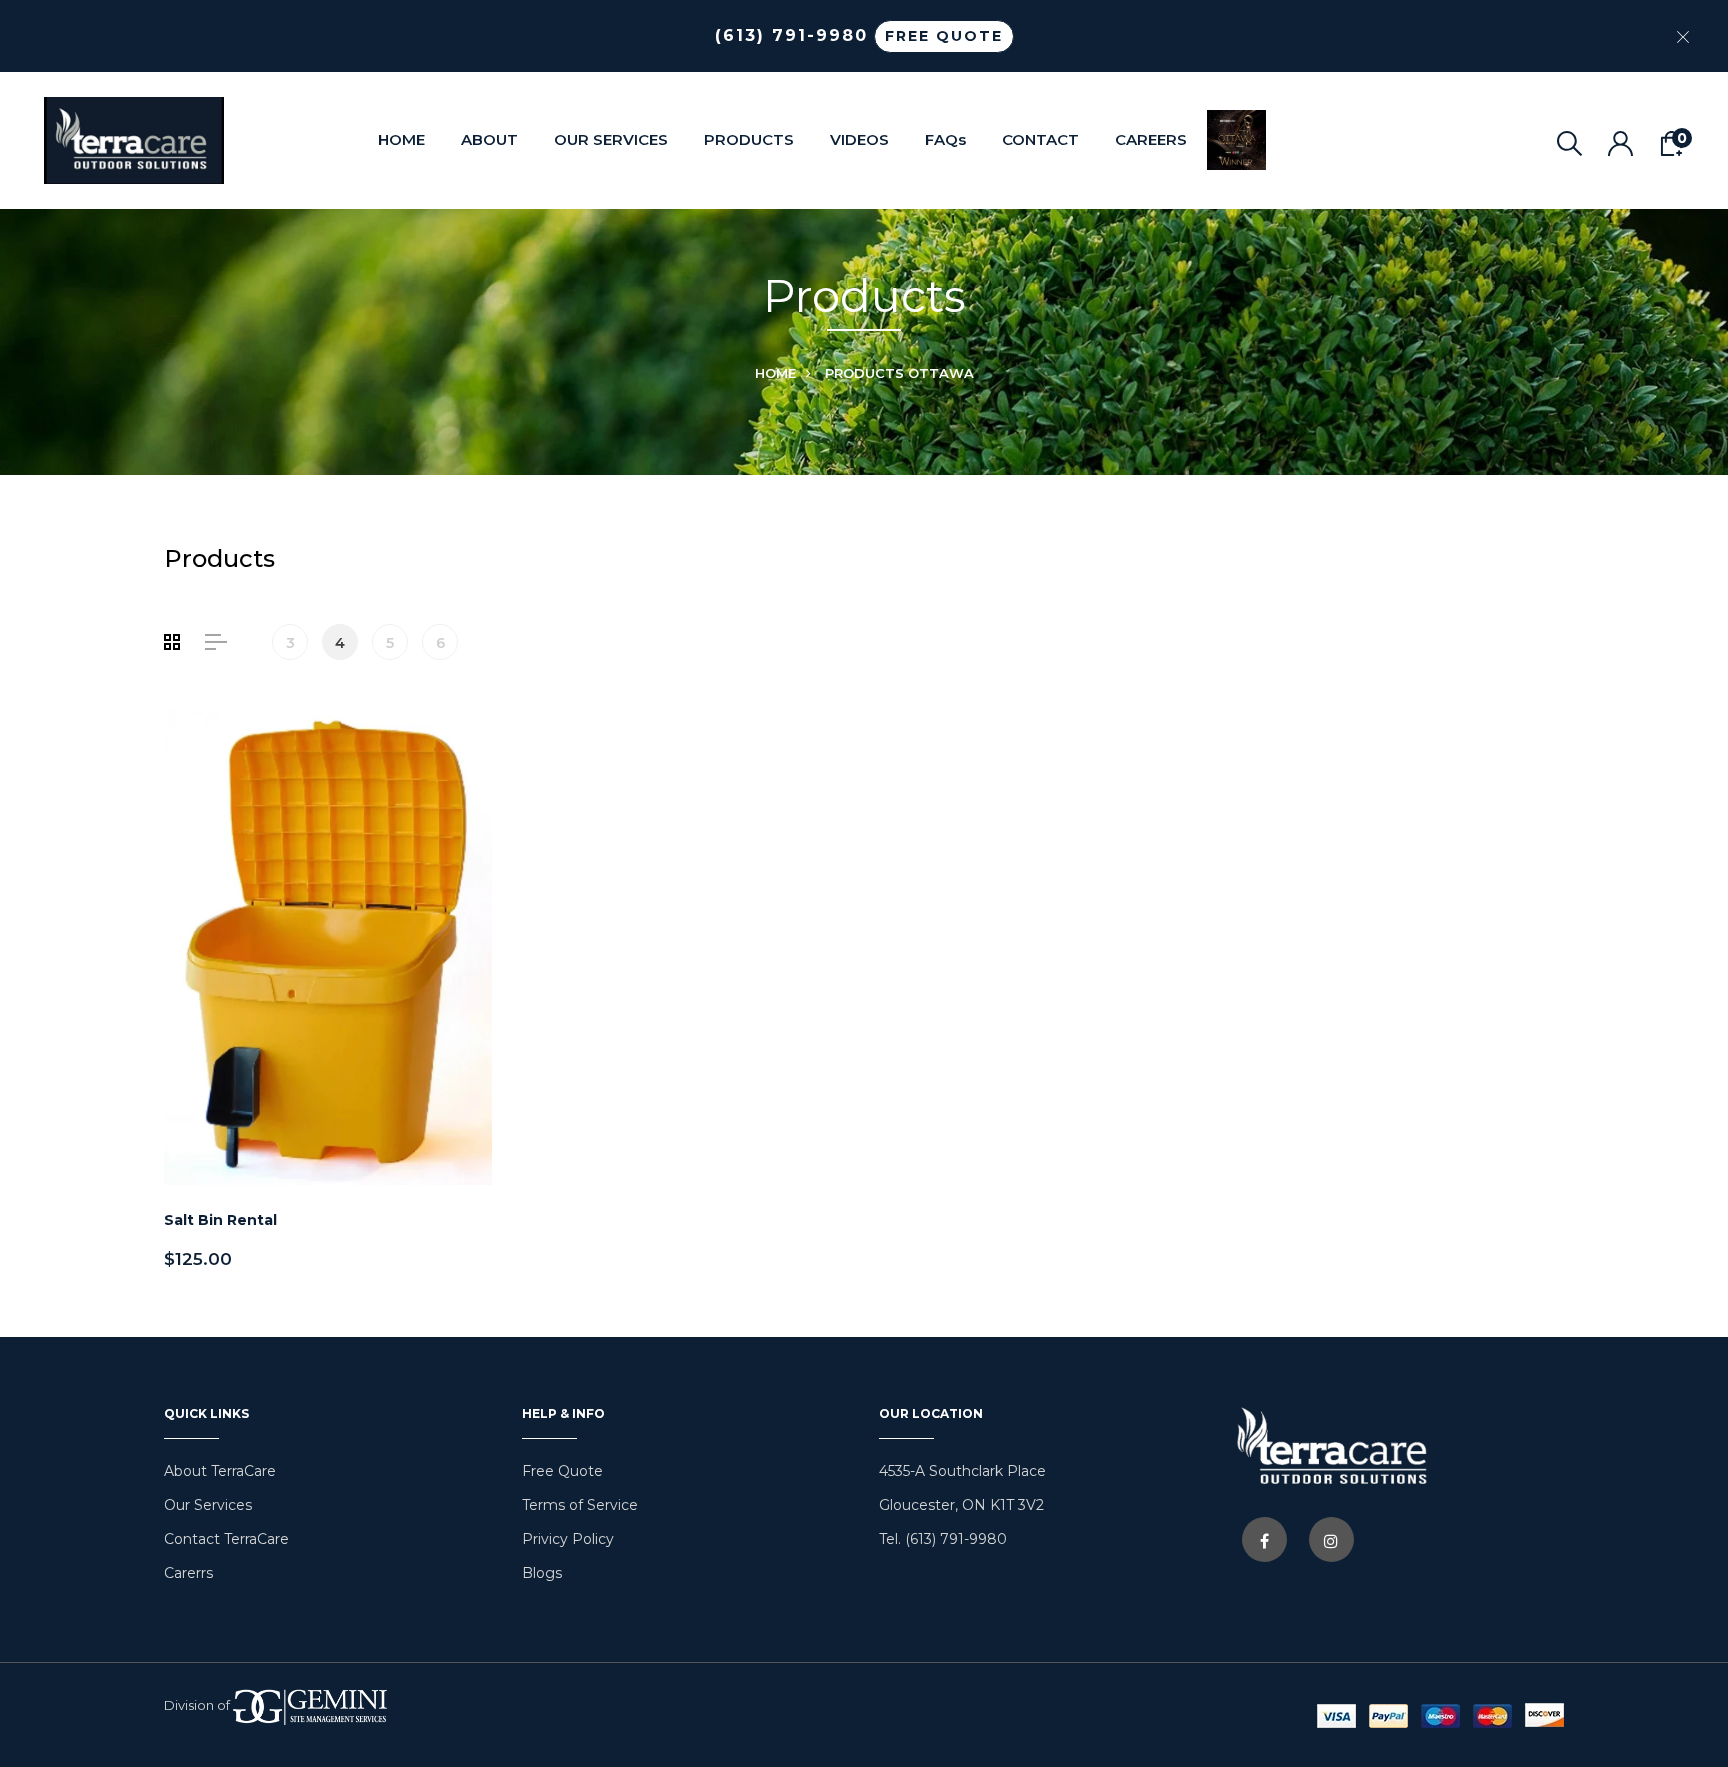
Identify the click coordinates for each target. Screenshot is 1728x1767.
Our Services (208, 1505)
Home (775, 373)
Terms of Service (580, 1505)
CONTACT (1040, 139)
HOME (401, 139)
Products (864, 373)
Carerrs (188, 1573)
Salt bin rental (220, 1220)
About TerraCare (220, 1471)
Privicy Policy (568, 1539)
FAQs (945, 139)
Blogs (542, 1573)
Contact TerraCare (226, 1539)
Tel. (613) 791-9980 (943, 1539)
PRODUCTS (749, 139)
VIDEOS (859, 139)
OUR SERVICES (611, 139)
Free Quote (562, 1471)
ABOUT (489, 139)
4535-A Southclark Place (962, 1471)
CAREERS (1151, 139)
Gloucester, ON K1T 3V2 (961, 1505)
